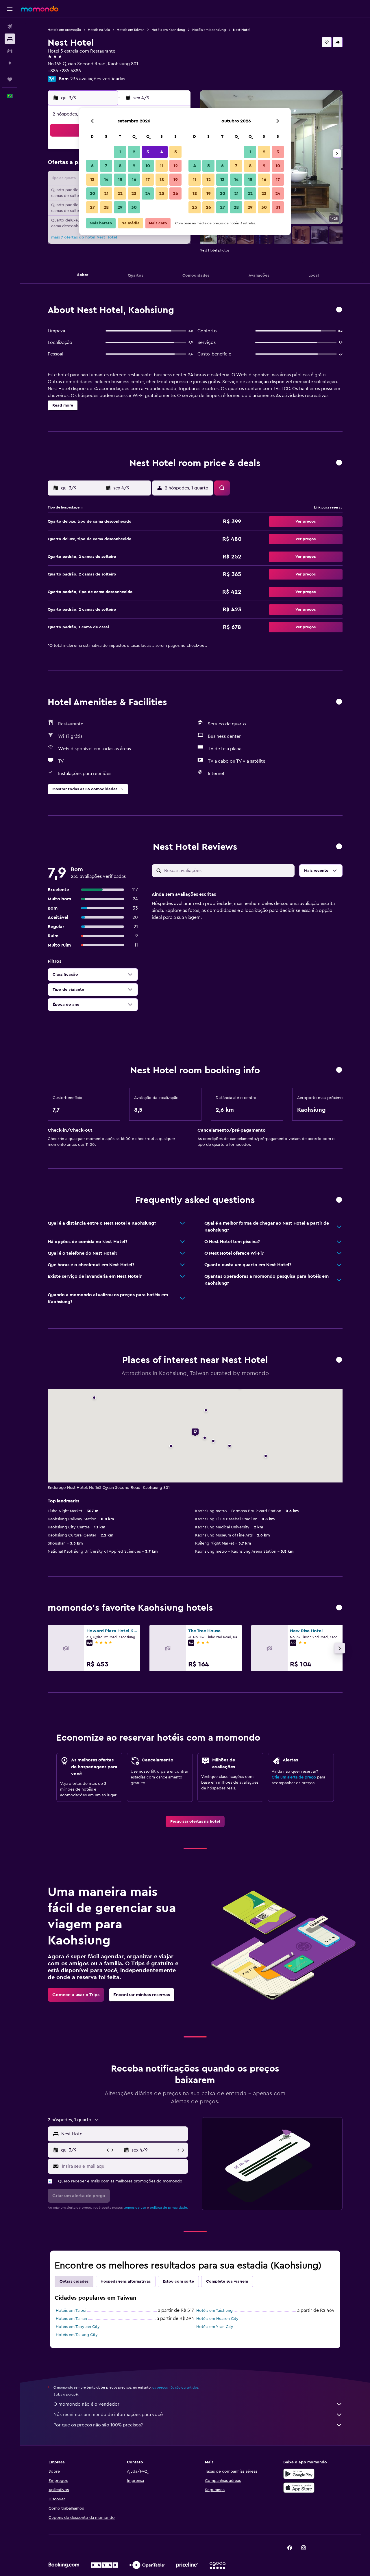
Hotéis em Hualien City (217, 2319)
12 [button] (176, 166)
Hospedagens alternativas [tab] (126, 2281)
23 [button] (134, 193)
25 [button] (162, 193)
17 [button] (148, 180)
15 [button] (120, 180)
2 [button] (134, 152)
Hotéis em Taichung (214, 2311)
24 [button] (148, 193)
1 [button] (120, 152)
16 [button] (134, 180)
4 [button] (162, 152)
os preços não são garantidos (175, 2387)
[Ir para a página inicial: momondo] (40, 9)
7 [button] (106, 166)
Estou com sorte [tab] (178, 2281)
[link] (195, 1821)
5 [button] (176, 152)
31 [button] (278, 207)
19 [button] (176, 180)
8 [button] (120, 166)
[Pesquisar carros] (10, 51)
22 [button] (120, 193)
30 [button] (134, 207)
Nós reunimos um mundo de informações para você (108, 2415)
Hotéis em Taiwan (131, 30)
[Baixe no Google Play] (299, 2474)
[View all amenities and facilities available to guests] (339, 702)
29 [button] (120, 207)
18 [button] (162, 180)
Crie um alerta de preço (294, 1777)
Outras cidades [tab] (74, 2281)
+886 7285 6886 (64, 71)
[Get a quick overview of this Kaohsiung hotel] (339, 310)
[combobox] (123, 2134)
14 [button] (106, 180)
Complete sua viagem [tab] (227, 2281)
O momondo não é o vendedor (86, 2404)
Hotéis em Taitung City (77, 2335)
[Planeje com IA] (10, 63)
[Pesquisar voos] (10, 27)
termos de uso (135, 2208)
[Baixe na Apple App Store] (299, 2488)
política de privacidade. (169, 2208)
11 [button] (162, 166)
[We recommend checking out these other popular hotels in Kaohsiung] (339, 1608)
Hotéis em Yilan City (215, 2327)
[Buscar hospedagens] (10, 39)
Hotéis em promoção (64, 30)
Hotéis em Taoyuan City (78, 2327)
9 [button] (134, 166)
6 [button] (92, 166)
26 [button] (175, 193)
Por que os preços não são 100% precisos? (98, 2425)
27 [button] (92, 207)
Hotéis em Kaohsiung (168, 30)
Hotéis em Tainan (71, 2319)
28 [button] (106, 207)
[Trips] (10, 79)
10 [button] (148, 166)
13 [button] (92, 180)
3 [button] (148, 152)
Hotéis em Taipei (71, 2311)
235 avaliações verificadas (98, 79)
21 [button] (106, 193)
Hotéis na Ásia (99, 30)
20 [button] (92, 193)
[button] (10, 9)
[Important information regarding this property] (339, 1070)
